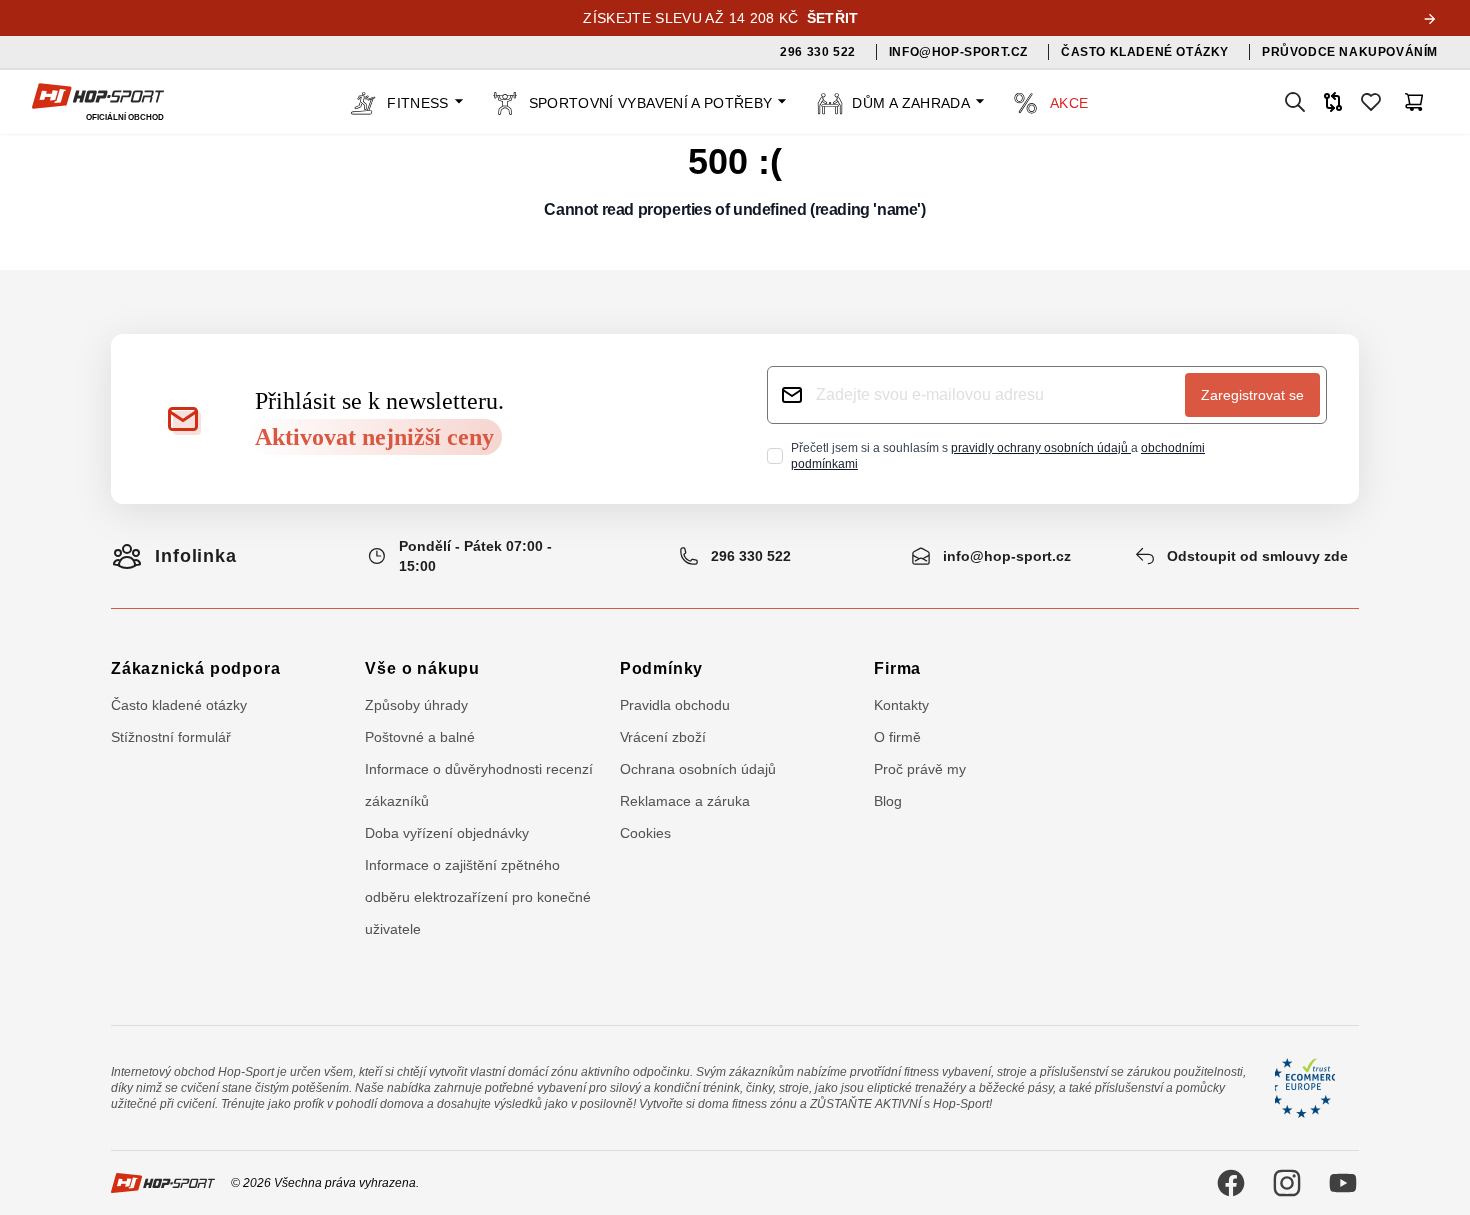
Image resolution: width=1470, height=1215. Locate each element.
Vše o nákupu (422, 668)
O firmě (897, 737)
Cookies (645, 833)
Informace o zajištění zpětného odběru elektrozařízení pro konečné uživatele (478, 897)
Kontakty (901, 705)
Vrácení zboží (663, 737)
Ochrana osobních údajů (698, 769)
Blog (888, 801)
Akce (1069, 103)
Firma (897, 668)
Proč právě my (920, 769)
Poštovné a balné (420, 737)
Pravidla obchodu (675, 705)
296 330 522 (751, 556)
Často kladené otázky (179, 705)
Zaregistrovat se (1252, 395)
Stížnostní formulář (171, 737)
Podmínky (661, 668)
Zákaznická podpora (195, 668)
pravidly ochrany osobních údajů (1041, 448)
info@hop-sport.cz (1007, 556)
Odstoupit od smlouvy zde (1257, 556)
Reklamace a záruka (685, 801)
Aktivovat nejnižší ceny (374, 437)
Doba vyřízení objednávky (447, 833)
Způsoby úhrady (416, 705)
